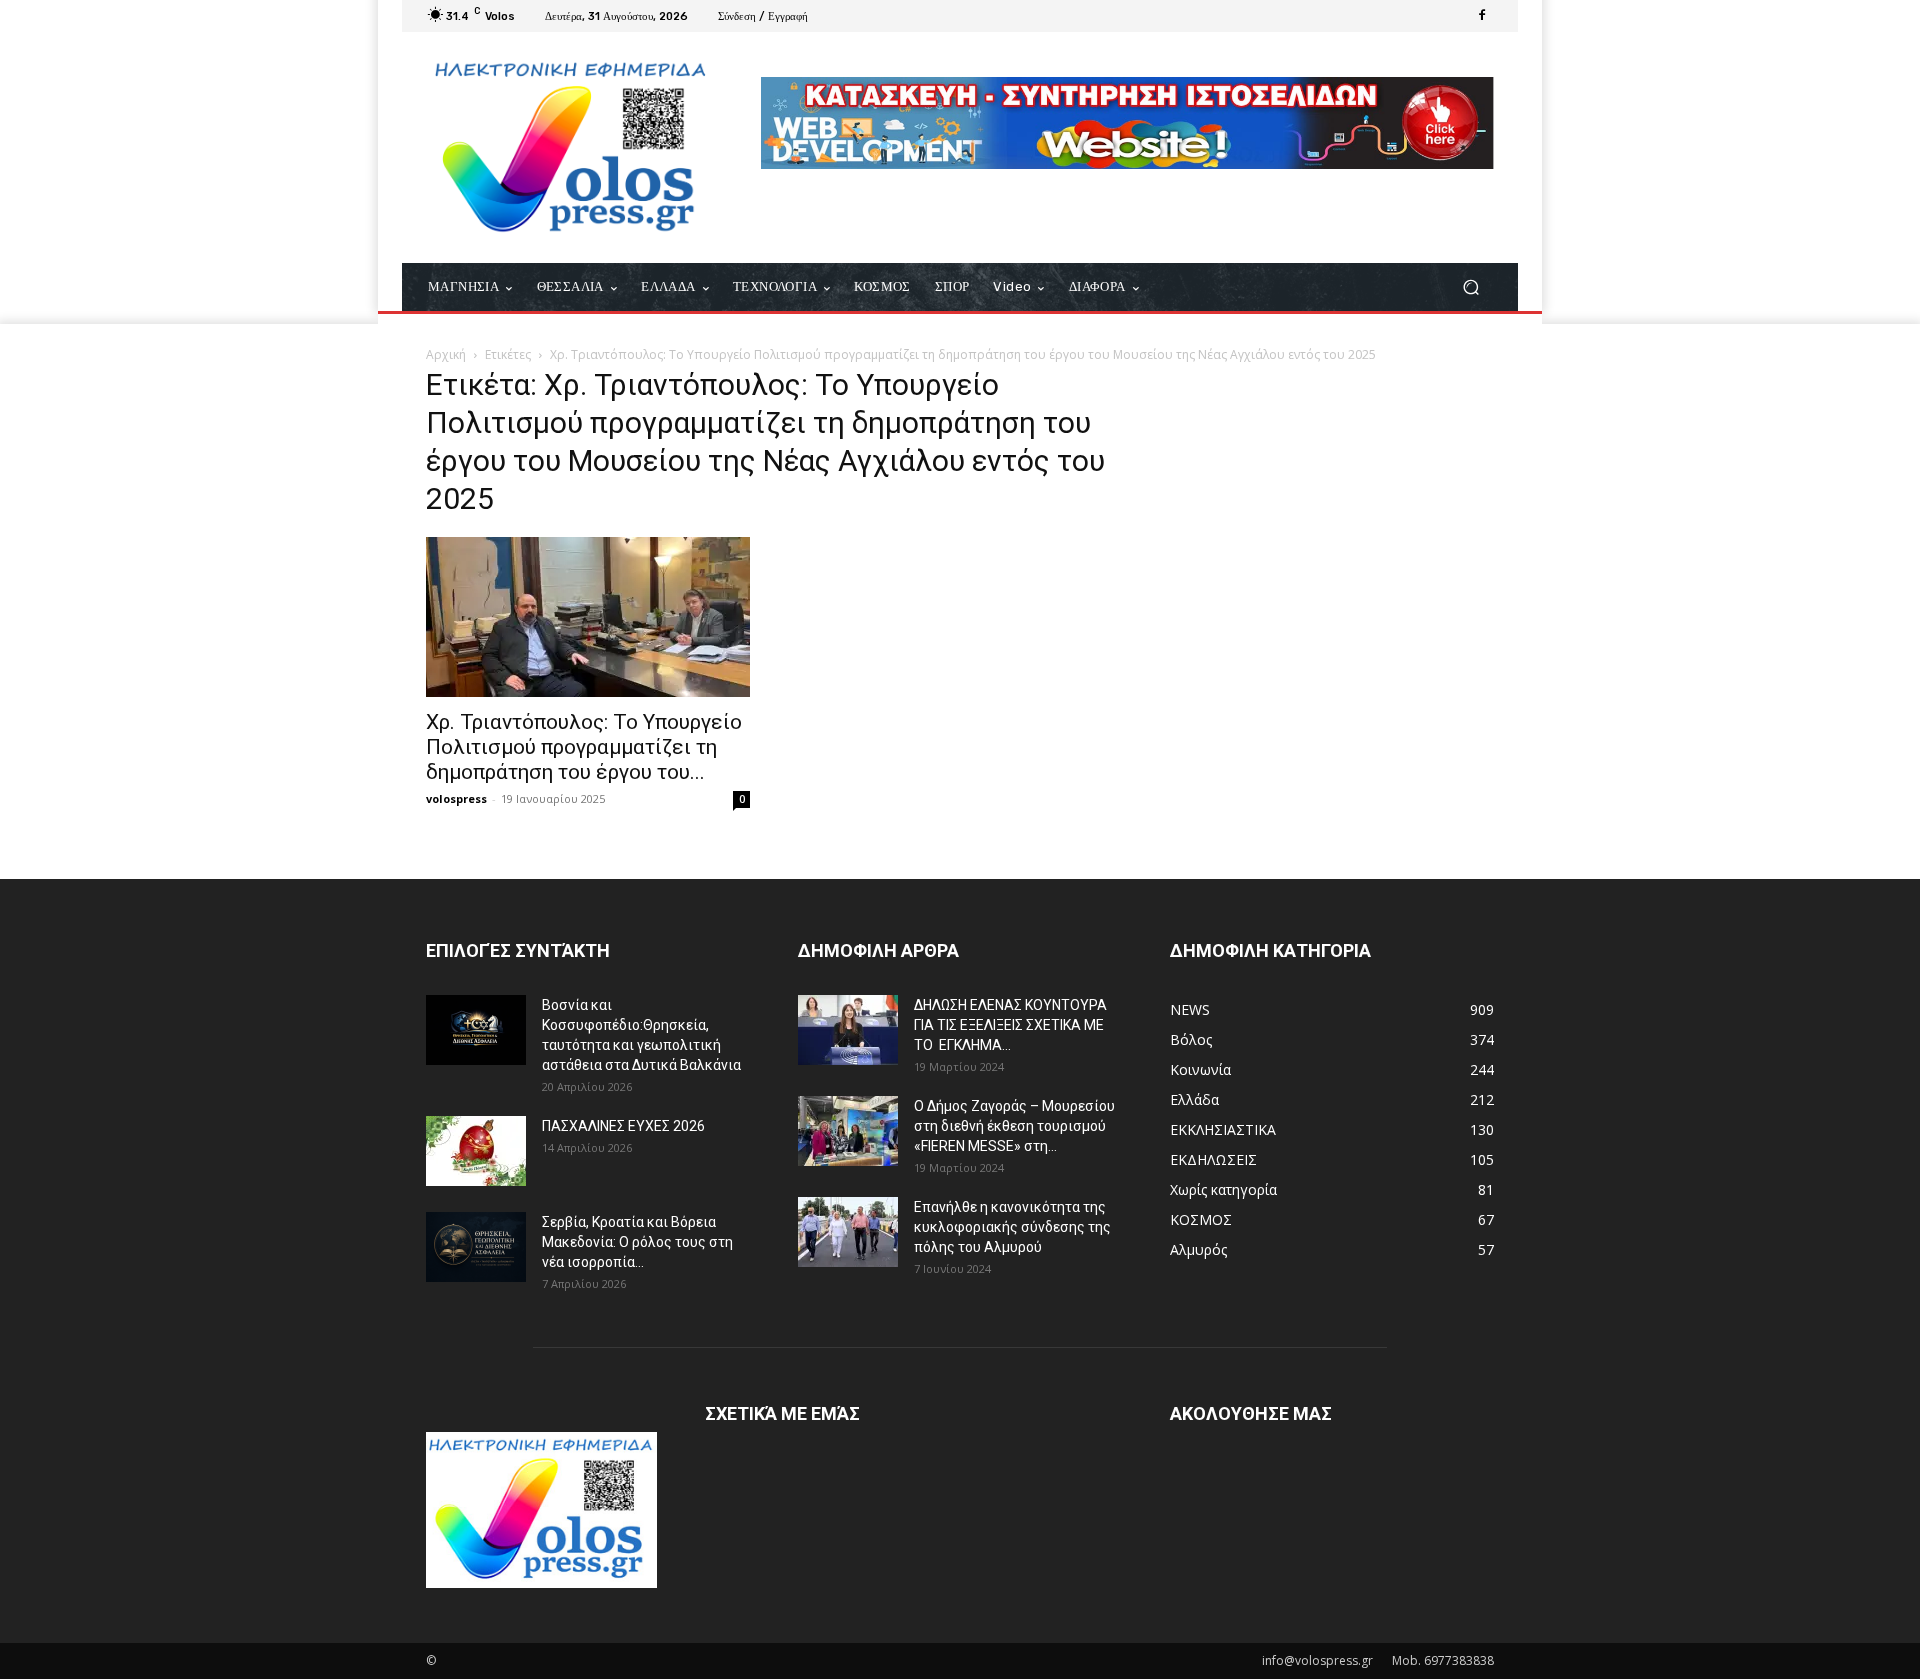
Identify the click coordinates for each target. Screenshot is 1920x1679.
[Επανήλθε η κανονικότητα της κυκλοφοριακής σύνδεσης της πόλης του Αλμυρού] (848, 1232)
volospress (456, 798)
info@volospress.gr (1317, 1660)
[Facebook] (1482, 16)
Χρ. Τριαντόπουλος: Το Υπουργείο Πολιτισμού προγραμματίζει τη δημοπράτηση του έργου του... (584, 747)
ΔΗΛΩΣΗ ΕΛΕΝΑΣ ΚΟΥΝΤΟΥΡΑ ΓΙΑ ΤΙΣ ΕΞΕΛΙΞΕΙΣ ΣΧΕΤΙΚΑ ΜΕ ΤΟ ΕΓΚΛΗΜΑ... (1010, 1025)
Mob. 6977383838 (1443, 1660)
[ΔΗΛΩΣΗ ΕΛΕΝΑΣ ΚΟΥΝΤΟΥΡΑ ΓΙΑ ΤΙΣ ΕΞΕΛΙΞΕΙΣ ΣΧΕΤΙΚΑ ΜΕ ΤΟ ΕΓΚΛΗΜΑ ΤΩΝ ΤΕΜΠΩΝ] (848, 1030)
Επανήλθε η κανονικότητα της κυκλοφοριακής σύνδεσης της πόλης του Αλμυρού (1012, 1227)
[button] (1470, 287)
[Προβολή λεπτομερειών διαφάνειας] (1127, 123)
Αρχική (446, 354)
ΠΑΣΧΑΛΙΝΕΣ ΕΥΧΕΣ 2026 (623, 1126)
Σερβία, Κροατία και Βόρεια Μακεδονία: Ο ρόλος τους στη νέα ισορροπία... (637, 1242)
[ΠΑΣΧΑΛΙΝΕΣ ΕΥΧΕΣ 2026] (476, 1151)
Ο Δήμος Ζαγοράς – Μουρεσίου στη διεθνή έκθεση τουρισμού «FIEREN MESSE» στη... (1014, 1126)
